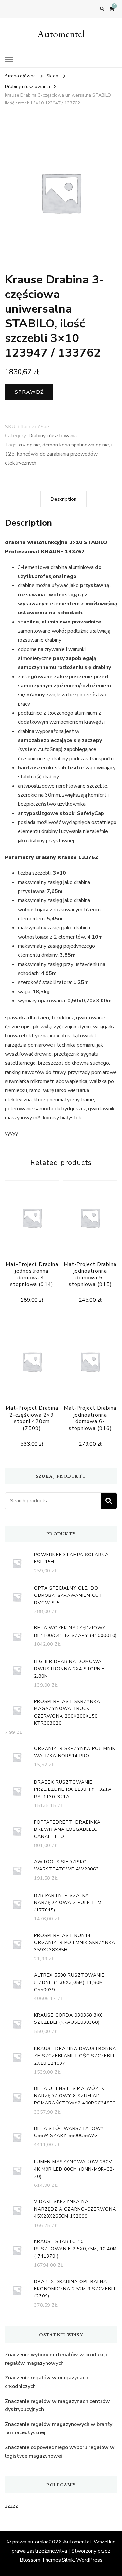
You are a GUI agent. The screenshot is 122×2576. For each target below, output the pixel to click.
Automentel (61, 34)
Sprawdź (29, 392)
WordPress (89, 2560)
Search (109, 1501)
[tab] (63, 499)
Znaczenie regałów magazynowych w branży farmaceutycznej (59, 2429)
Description (63, 499)
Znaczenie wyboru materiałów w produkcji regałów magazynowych (56, 2359)
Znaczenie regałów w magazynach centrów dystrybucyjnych (57, 2405)
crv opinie (29, 445)
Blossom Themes (40, 2560)
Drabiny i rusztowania (53, 436)
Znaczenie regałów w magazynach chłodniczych (47, 2382)
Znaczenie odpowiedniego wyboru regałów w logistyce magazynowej (60, 2452)
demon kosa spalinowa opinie (76, 445)
